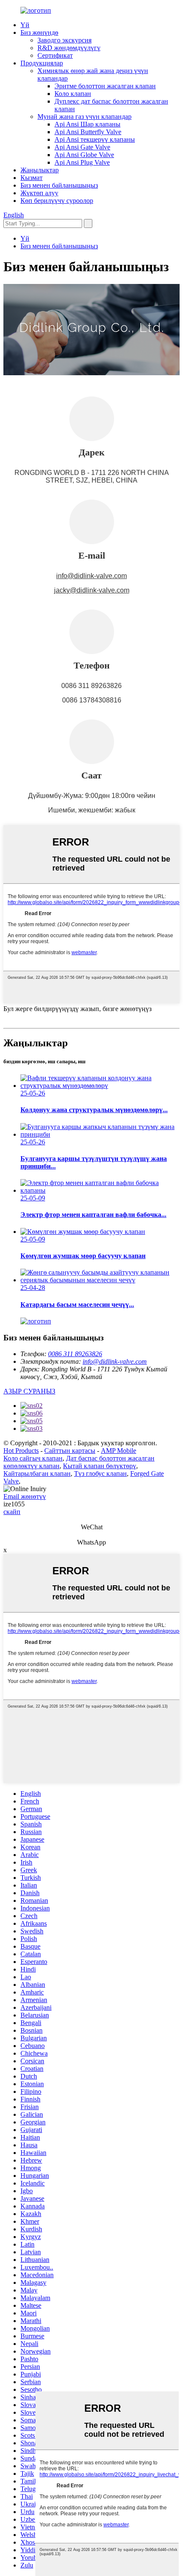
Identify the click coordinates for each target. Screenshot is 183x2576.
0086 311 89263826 (75, 1354)
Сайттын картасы (70, 1451)
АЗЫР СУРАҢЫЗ (29, 1391)
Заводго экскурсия (64, 40)
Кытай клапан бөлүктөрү (100, 1466)
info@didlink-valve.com (91, 576)
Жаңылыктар (40, 170)
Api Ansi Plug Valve (82, 162)
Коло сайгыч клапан (33, 1458)
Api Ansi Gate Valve (82, 147)
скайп (12, 1512)
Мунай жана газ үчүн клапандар (84, 117)
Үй (25, 25)
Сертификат (55, 55)
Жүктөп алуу (39, 193)
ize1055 (14, 1504)
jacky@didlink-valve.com (92, 590)
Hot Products (21, 1451)
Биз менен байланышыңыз (59, 185)
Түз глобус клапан (100, 1473)
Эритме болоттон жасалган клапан (105, 86)
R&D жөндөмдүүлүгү (69, 48)
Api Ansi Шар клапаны (87, 124)
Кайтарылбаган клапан (37, 1473)
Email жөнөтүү (25, 1496)
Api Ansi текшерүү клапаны (95, 139)
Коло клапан (73, 94)
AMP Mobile (119, 1451)
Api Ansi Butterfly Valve (88, 132)
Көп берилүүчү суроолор (57, 201)
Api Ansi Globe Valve (84, 155)
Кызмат (31, 178)
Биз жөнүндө (39, 32)
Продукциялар (42, 63)
